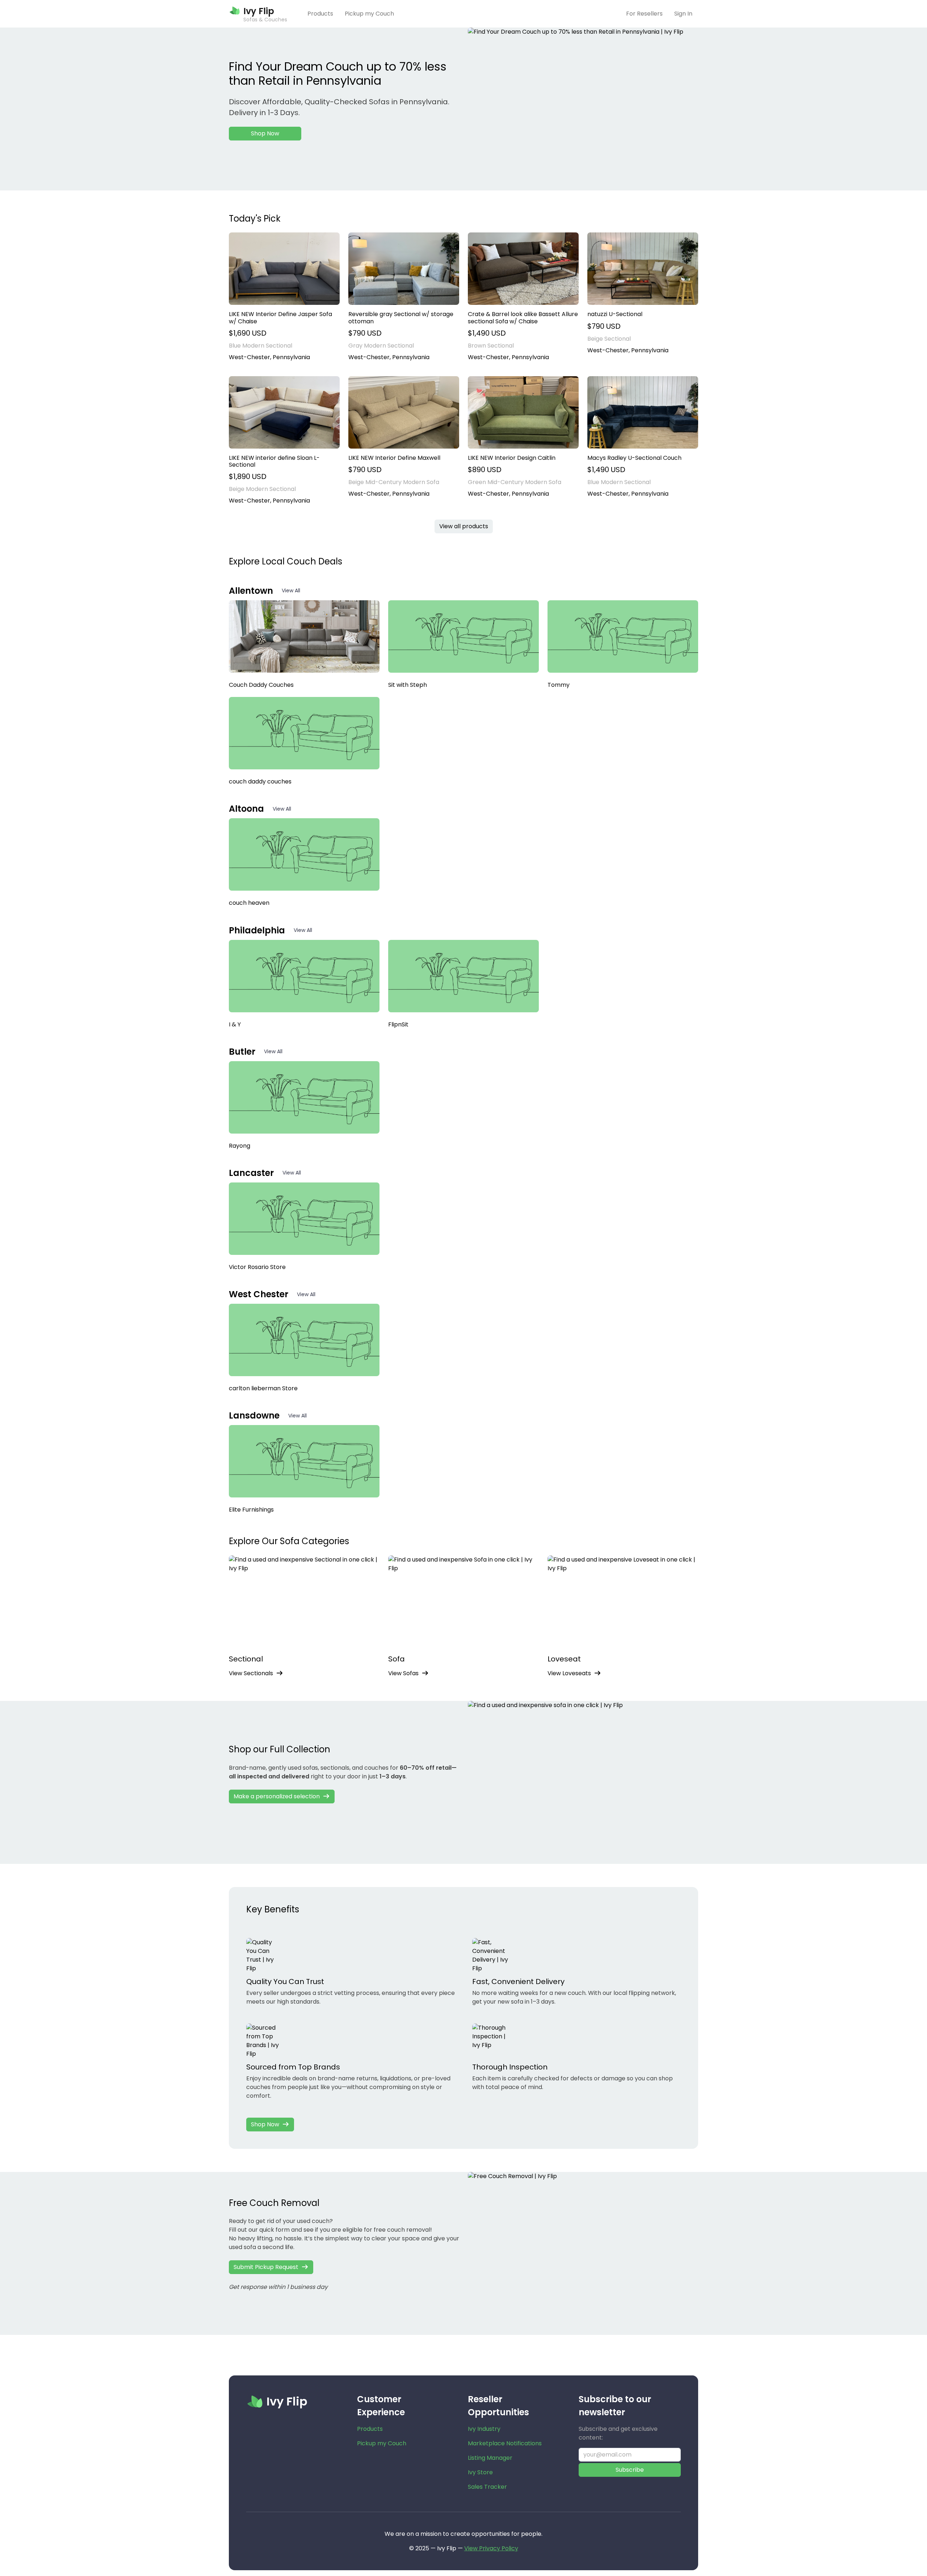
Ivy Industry (484, 2429)
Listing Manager (490, 2458)
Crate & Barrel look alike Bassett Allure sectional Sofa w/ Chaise (523, 318)
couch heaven (249, 903)
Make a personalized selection (277, 1796)
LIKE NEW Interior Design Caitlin (512, 458)
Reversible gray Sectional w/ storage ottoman (401, 318)
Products (320, 14)
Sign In (683, 14)
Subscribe (630, 2470)
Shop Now (265, 133)
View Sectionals (251, 1673)
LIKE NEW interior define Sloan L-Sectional (274, 461)
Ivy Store (480, 2472)
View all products (464, 526)
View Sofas (403, 1673)
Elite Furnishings (251, 1510)
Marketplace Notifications (505, 2443)
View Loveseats (569, 1673)
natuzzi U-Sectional (615, 314)
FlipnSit (398, 1024)
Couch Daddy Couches (261, 685)
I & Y (235, 1024)
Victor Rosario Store (257, 1267)
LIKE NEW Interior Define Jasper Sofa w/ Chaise (280, 318)
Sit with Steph (408, 685)
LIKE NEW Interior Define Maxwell (394, 458)
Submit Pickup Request (266, 2267)
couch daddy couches (260, 781)
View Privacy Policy (491, 2548)
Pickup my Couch (369, 14)
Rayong (240, 1146)
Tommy (559, 685)
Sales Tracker (487, 2487)
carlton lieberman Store (263, 1388)
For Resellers (644, 14)
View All (291, 591)
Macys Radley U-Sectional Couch (634, 458)
